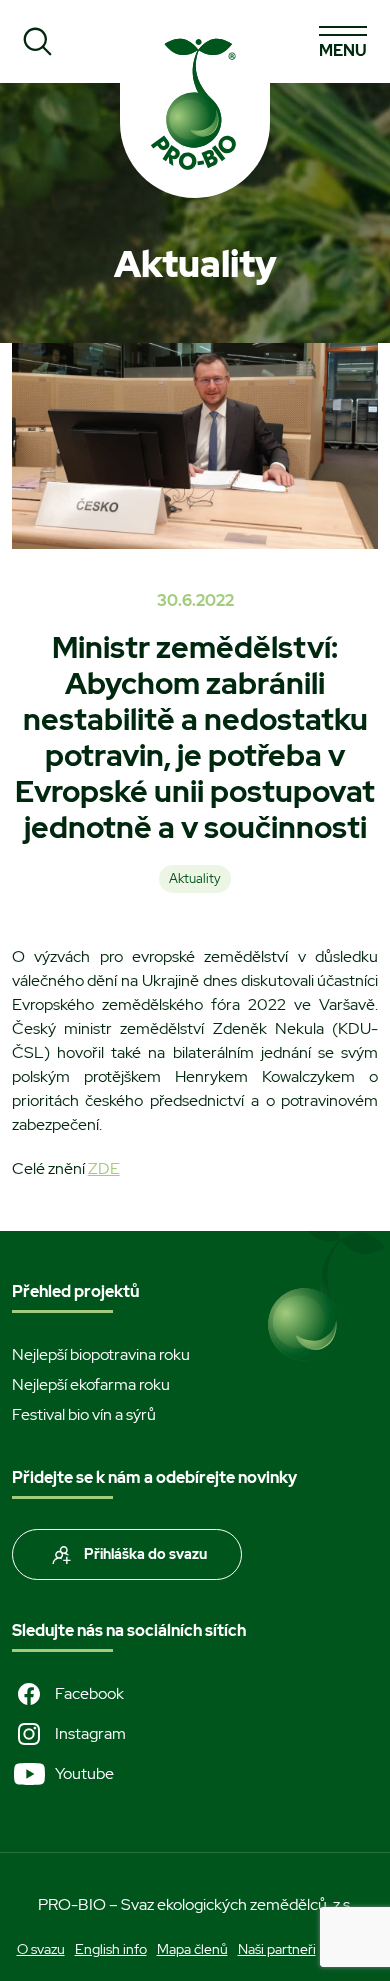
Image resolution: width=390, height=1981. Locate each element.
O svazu (41, 1949)
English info (111, 1949)
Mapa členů (192, 1949)
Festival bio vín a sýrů (84, 1414)
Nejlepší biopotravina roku (101, 1354)
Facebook (89, 1693)
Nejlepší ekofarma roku (91, 1384)
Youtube (84, 1773)
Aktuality (195, 878)
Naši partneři (277, 1949)
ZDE (104, 1168)
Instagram (90, 1733)
